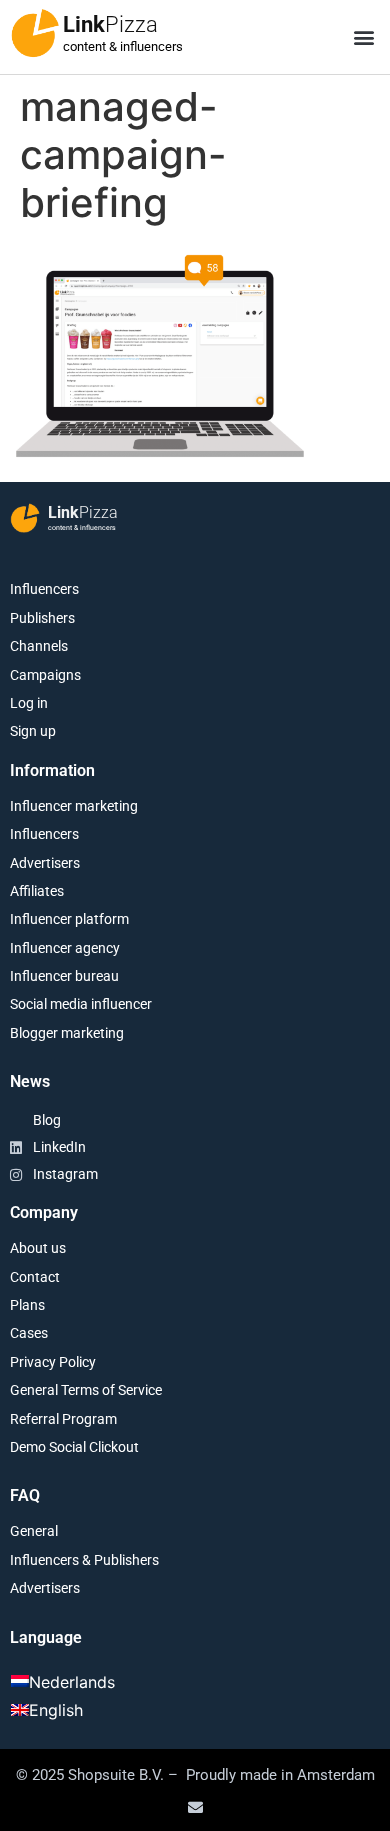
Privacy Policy (53, 1362)
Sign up (33, 731)
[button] (363, 37)
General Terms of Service (86, 1390)
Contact (35, 1277)
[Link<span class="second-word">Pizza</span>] (35, 33)
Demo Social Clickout (74, 1447)
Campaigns (45, 675)
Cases (29, 1333)
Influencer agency (65, 948)
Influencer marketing (74, 806)
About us (38, 1248)
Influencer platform (69, 919)
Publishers (42, 618)
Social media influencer (81, 1004)
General (34, 1531)
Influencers (44, 589)
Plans (27, 1305)
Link (110, 24)
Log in (29, 703)
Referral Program (63, 1419)
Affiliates (37, 891)
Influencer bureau (64, 976)
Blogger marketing (67, 1033)
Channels (39, 646)
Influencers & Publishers (84, 1560)
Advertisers (45, 863)
